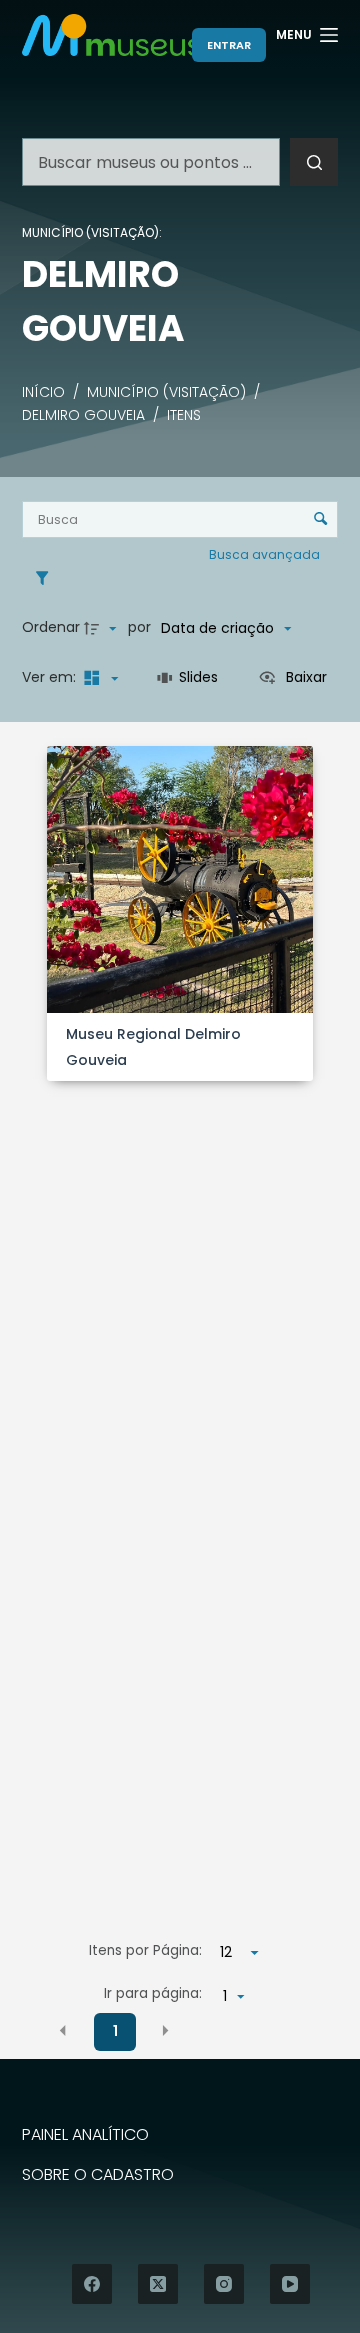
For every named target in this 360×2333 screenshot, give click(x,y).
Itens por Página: (145, 1950)
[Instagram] (224, 2284)
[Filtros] (47, 578)
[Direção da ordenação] (103, 628)
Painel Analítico (85, 2135)
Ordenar (51, 627)
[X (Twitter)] (158, 2284)
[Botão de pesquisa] (314, 162)
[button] (63, 2030)
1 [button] (115, 2031)
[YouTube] (290, 2284)
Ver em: (51, 677)
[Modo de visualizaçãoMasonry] (99, 678)
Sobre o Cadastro (98, 2175)
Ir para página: (153, 1993)
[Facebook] (92, 2284)
